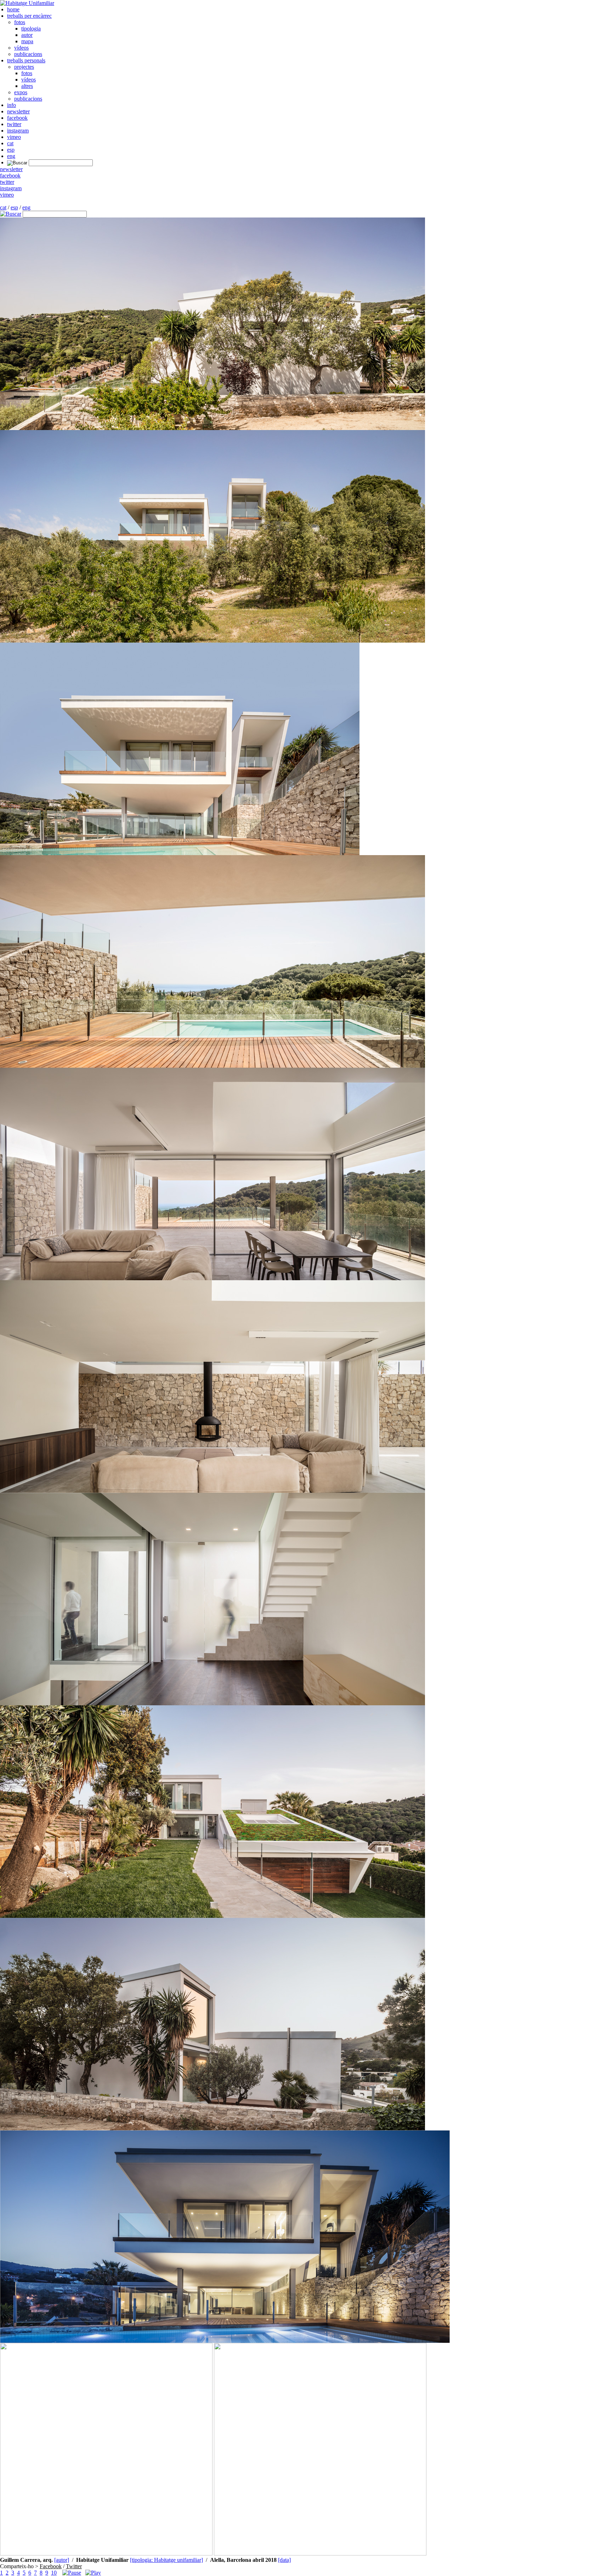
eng (11, 156)
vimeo (14, 137)
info (12, 105)
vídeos (21, 48)
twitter (14, 124)
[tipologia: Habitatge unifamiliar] (166, 2560)
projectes (24, 67)
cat (10, 143)
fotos (20, 22)
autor (27, 35)
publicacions (28, 54)
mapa (27, 41)
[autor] (62, 2560)
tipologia (31, 29)
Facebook (51, 2566)
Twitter (74, 2566)
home (13, 9)
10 (54, 2573)
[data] (284, 2560)
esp (11, 150)
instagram (18, 131)
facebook (17, 118)
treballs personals (26, 60)
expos (21, 92)
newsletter (18, 111)
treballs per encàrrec (29, 16)
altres (27, 86)
